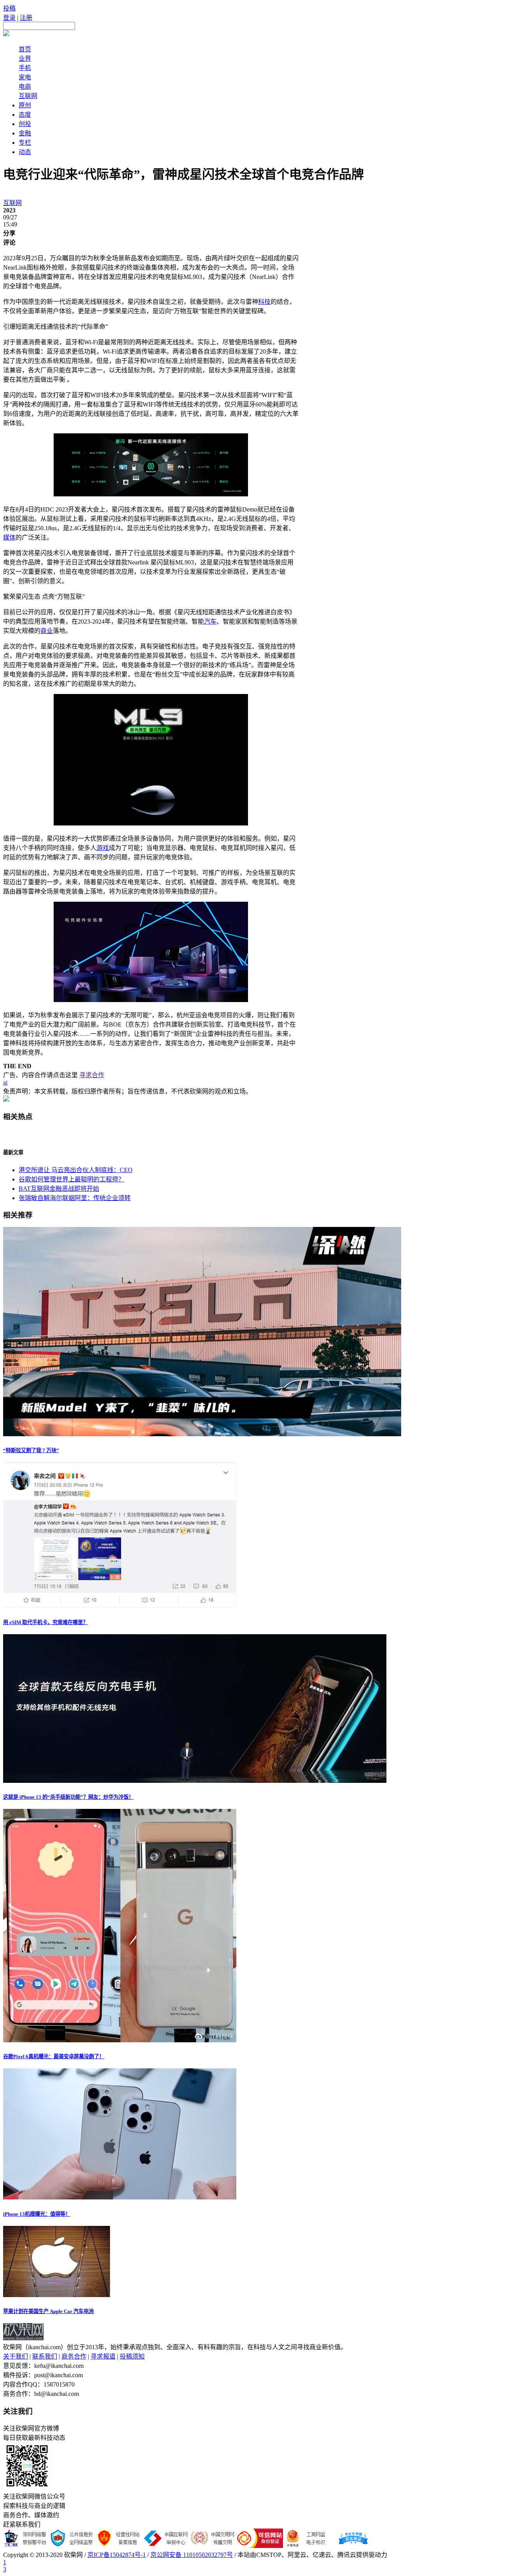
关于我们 (16, 2356)
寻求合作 (92, 1075)
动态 (25, 152)
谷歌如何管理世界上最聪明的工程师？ (72, 1179)
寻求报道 (103, 2356)
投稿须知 (132, 2356)
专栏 (25, 143)
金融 (25, 133)
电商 (25, 87)
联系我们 (45, 2356)
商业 (47, 631)
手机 (25, 68)
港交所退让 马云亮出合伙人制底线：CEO (76, 1170)
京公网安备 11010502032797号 (192, 2555)
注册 (26, 18)
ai (5, 1082)
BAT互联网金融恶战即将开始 (59, 1189)
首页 (25, 49)
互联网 (28, 96)
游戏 (103, 848)
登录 (9, 18)
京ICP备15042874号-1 (117, 2555)
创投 (25, 124)
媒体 (9, 537)
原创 (25, 105)
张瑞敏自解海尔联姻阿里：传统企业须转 (75, 1198)
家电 (25, 77)
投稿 (9, 8)
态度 (25, 115)
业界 (25, 59)
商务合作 (74, 2356)
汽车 (210, 621)
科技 (264, 302)
